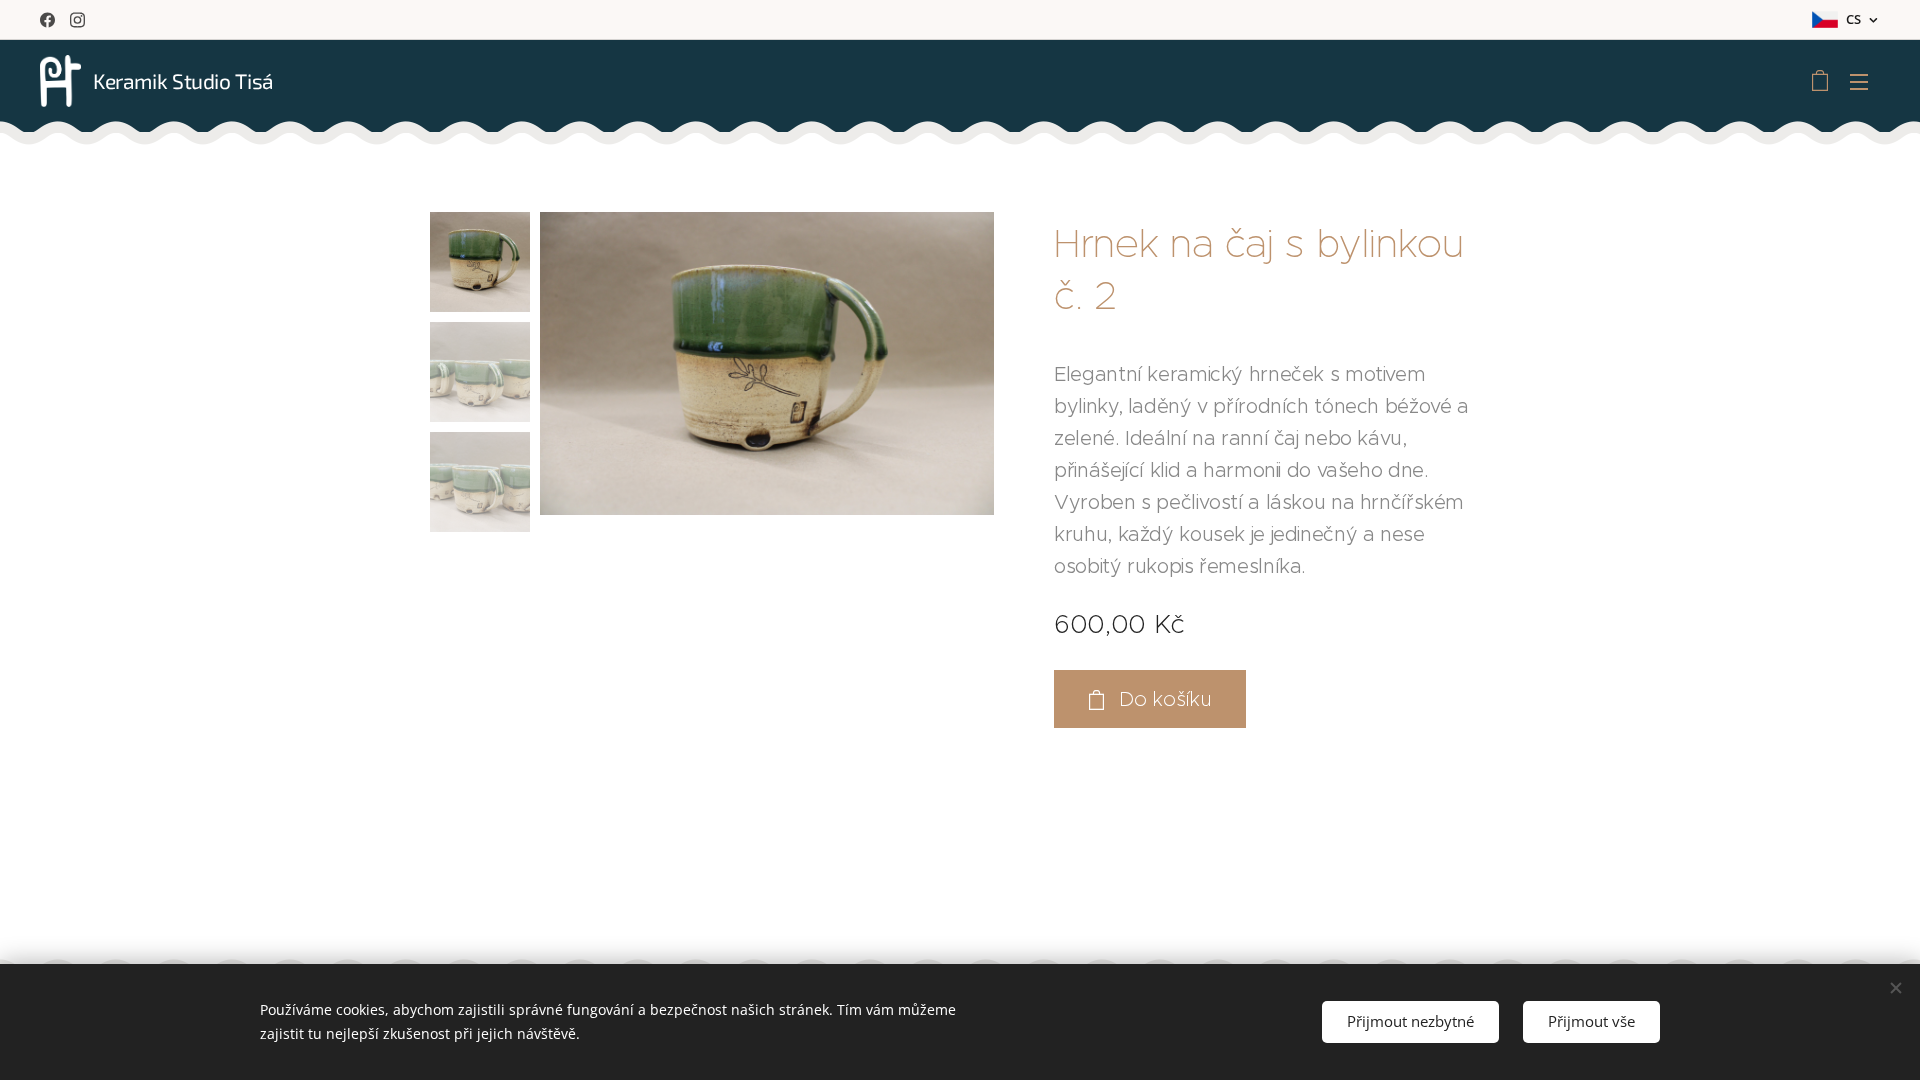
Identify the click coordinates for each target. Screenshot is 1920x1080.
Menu (1865, 81)
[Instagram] (77, 20)
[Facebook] (47, 20)
